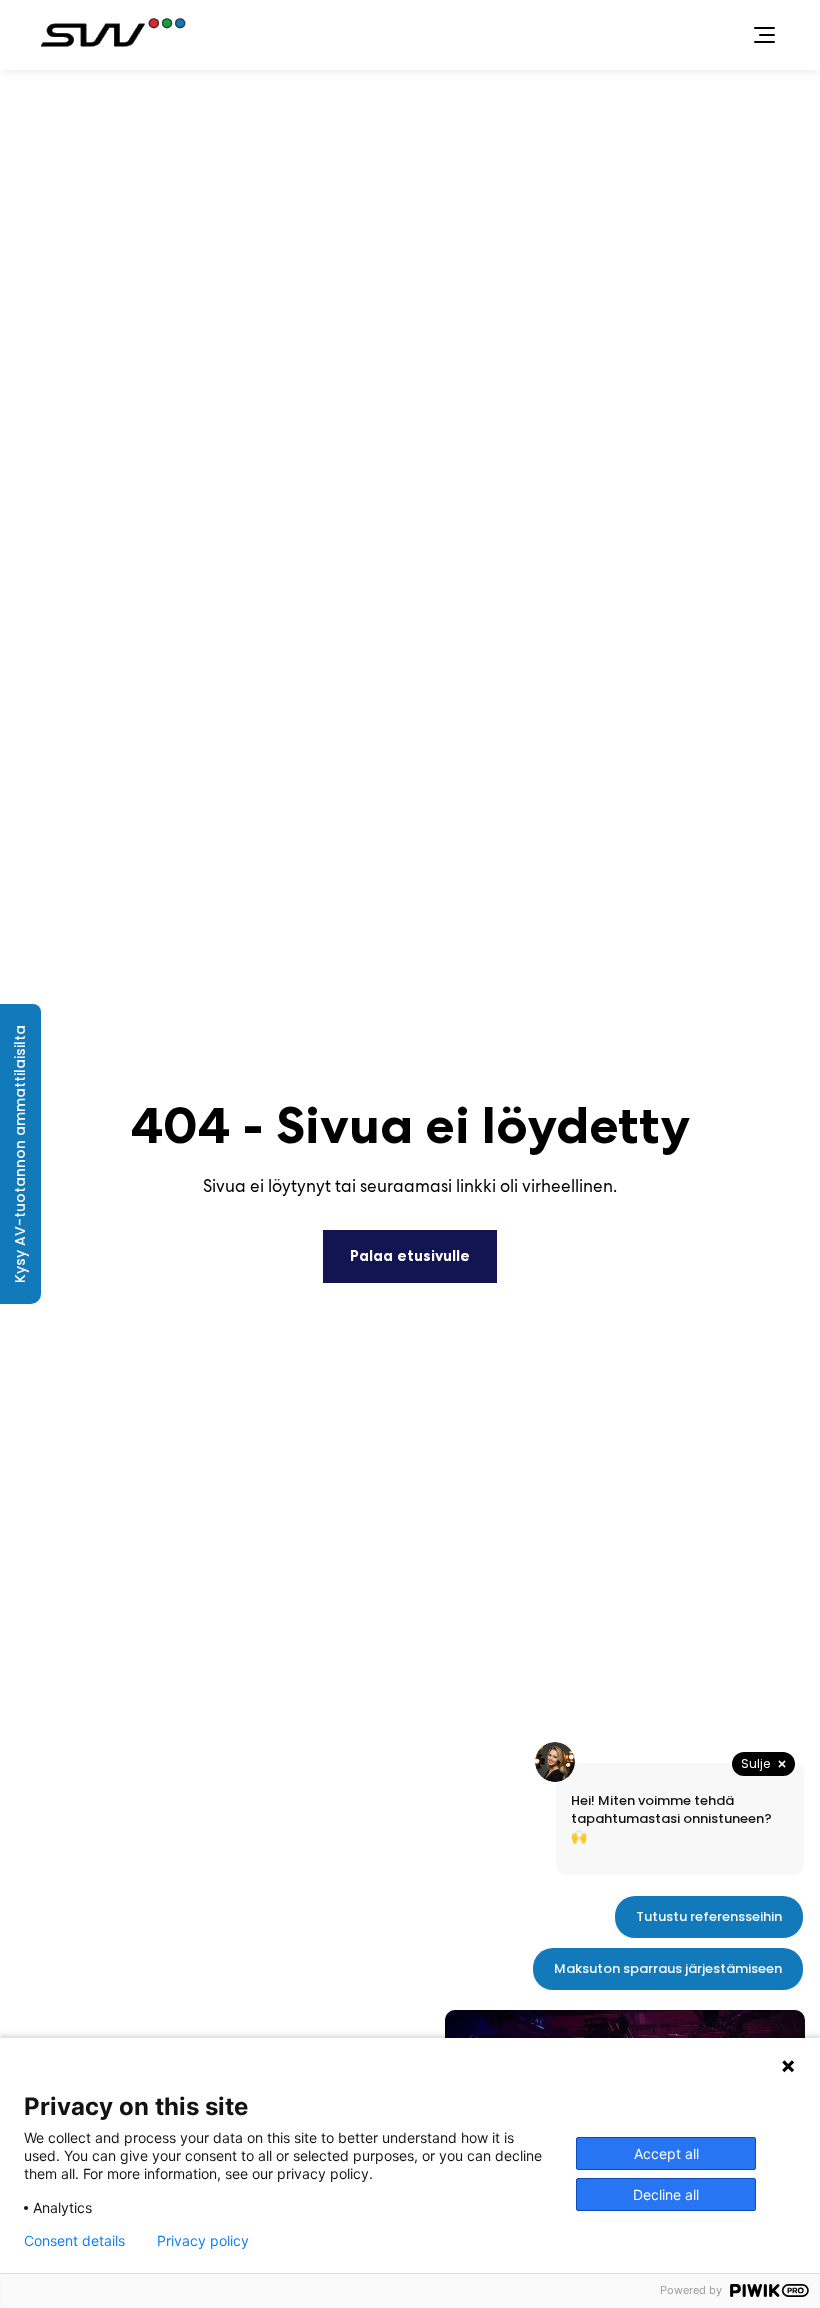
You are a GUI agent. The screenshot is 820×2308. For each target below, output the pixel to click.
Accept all (666, 2153)
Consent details (74, 2241)
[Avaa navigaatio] (764, 35)
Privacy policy (203, 2241)
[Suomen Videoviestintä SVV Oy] (117, 35)
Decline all (666, 2194)
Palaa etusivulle (410, 1255)
